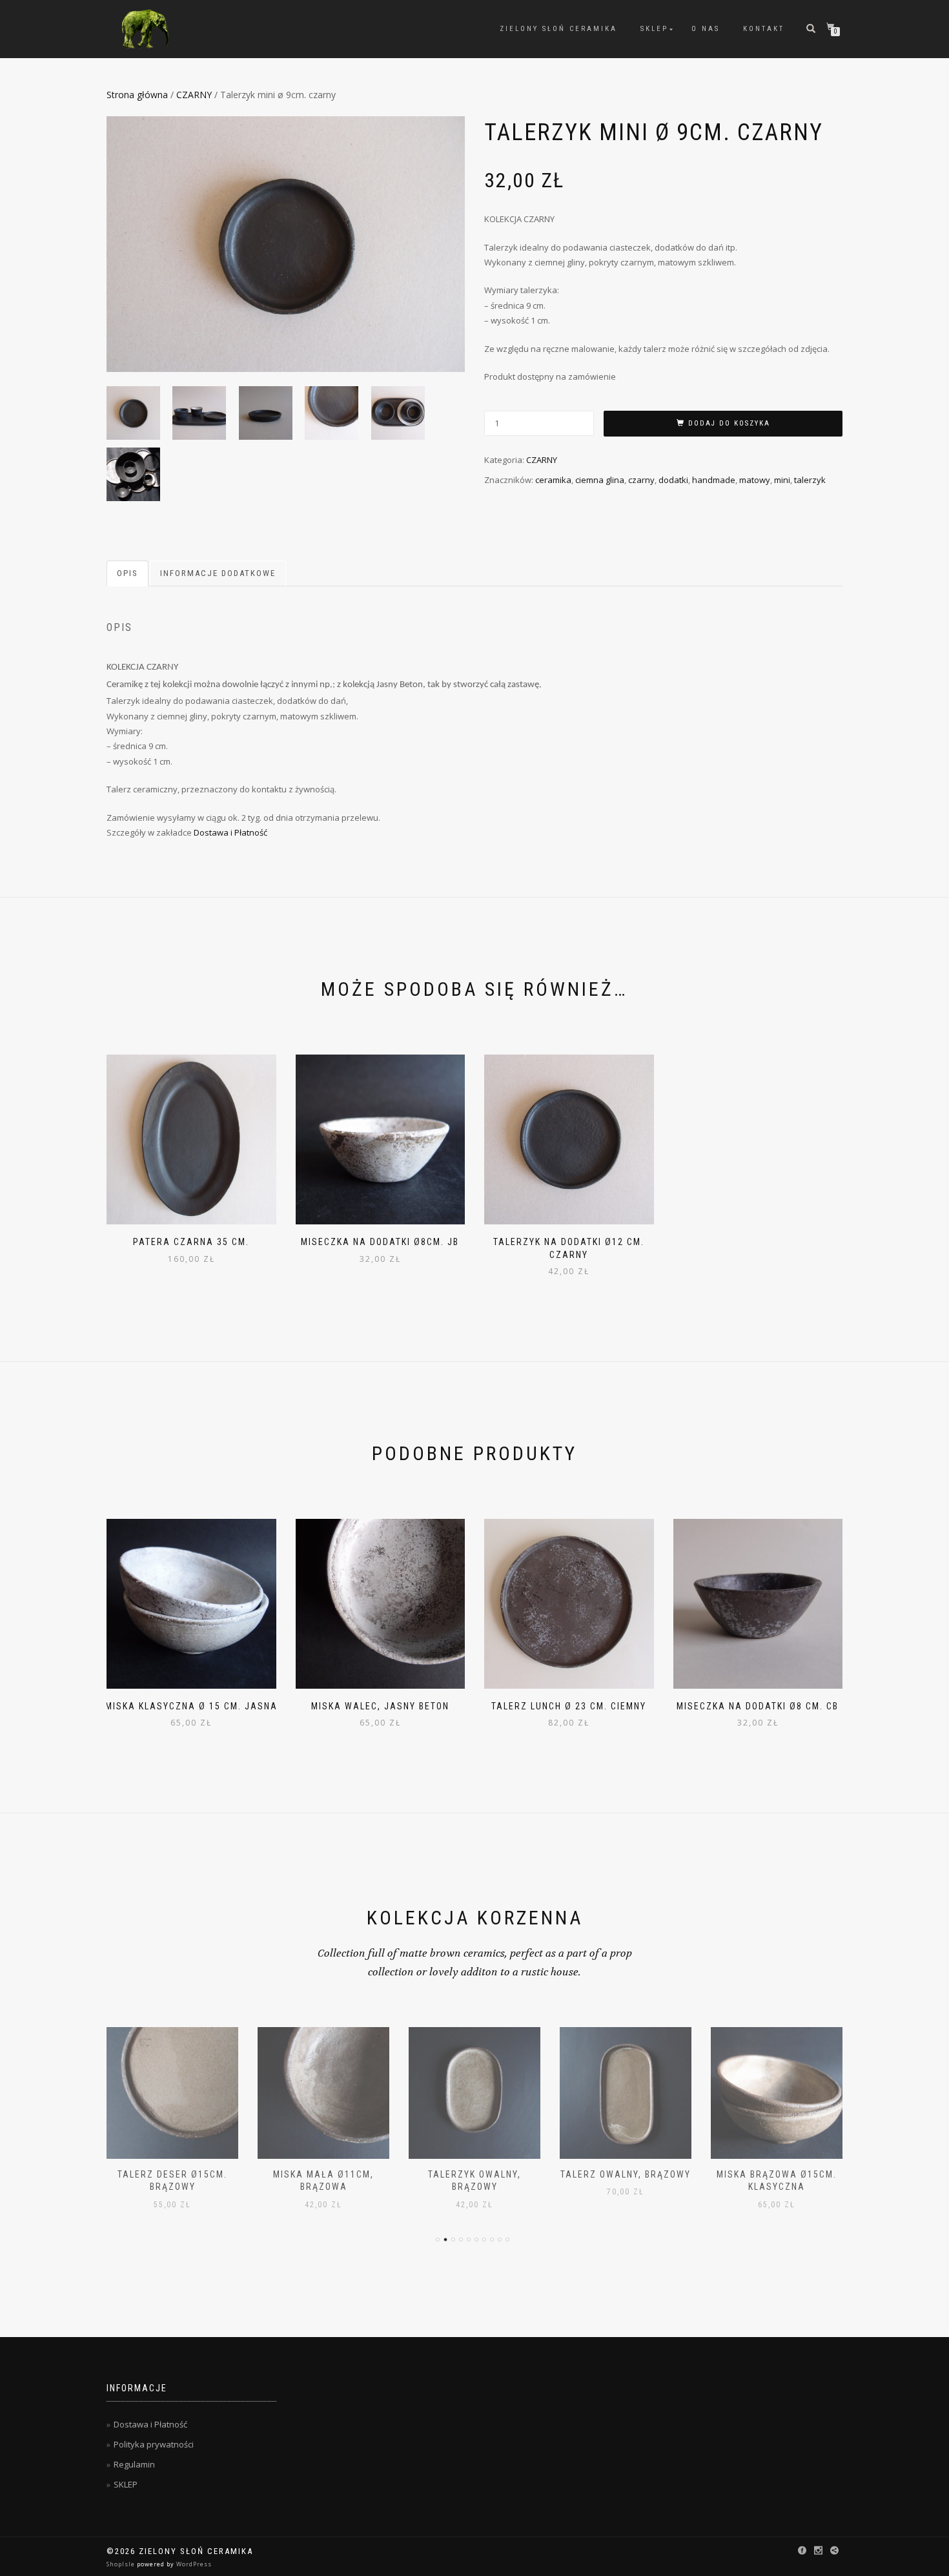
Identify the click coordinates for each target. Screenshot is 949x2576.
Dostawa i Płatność (230, 832)
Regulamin (134, 2464)
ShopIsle (122, 2564)
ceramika (553, 480)
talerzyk (810, 480)
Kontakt (764, 29)
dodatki (673, 480)
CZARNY (194, 95)
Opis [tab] (128, 573)
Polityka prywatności (154, 2444)
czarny (641, 480)
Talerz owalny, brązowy (626, 2174)
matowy (755, 480)
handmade (714, 480)
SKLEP (654, 29)
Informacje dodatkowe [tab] (218, 573)
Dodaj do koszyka (729, 423)
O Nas (706, 29)
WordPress (193, 2564)
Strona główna (137, 95)
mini (782, 480)
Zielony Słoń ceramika (558, 29)
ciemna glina (600, 480)
